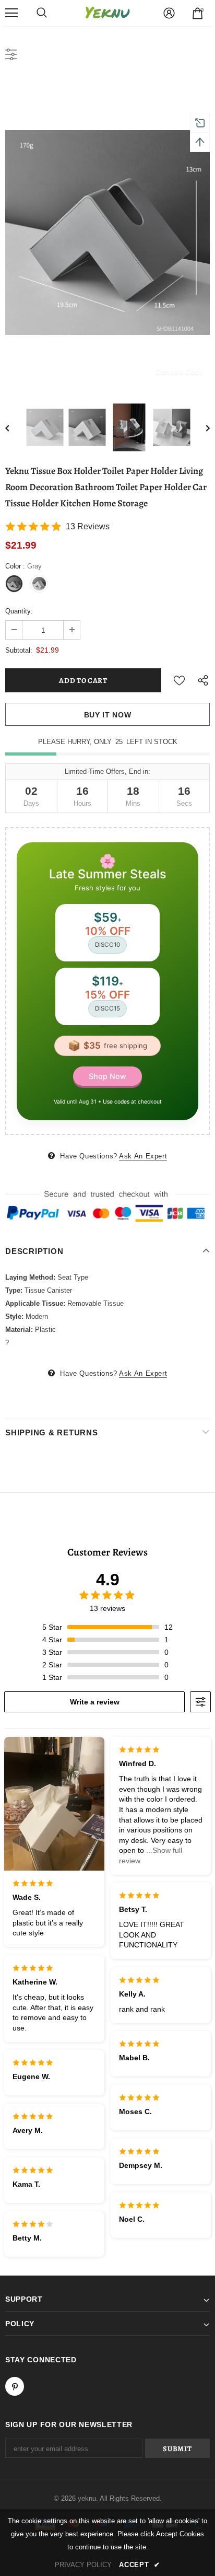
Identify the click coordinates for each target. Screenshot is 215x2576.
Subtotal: (19, 650)
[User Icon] (169, 13)
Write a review (95, 1702)
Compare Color (179, 372)
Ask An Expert (143, 1156)
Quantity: (19, 611)
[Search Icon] (42, 13)
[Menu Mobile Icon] (11, 13)
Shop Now (107, 1076)
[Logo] (107, 13)
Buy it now (108, 715)
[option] (107, 233)
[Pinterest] (15, 2386)
